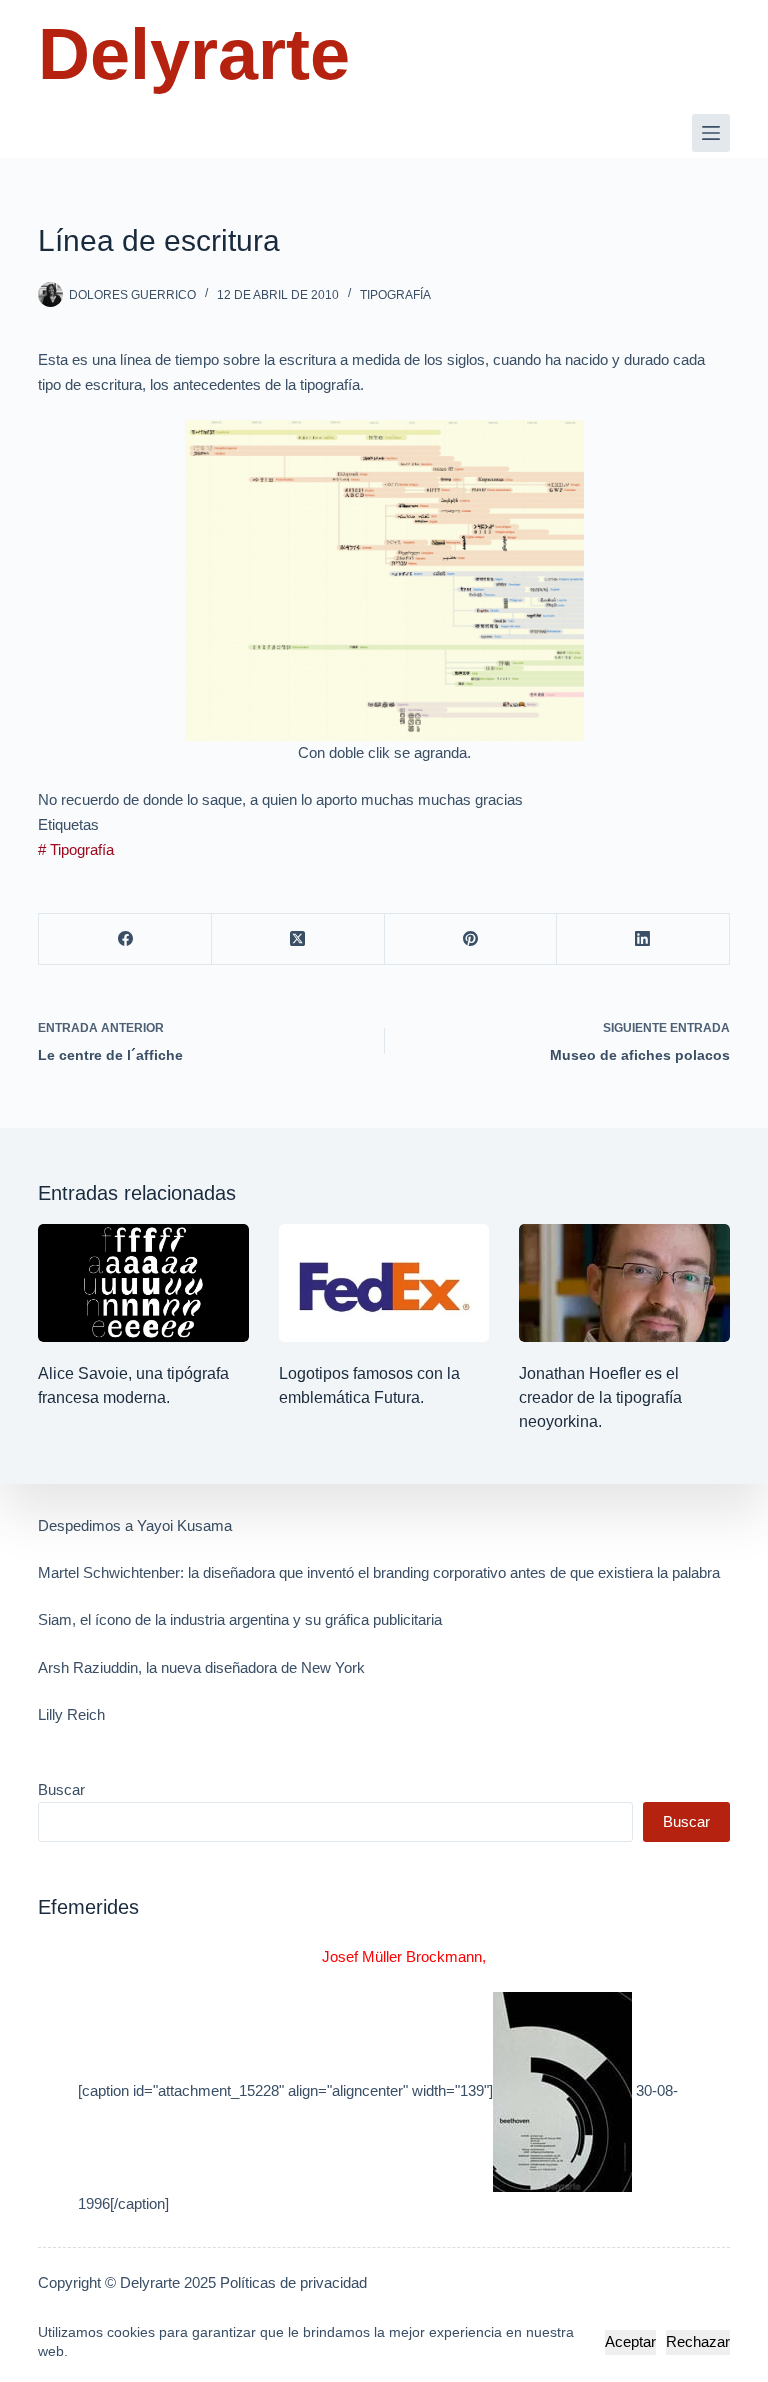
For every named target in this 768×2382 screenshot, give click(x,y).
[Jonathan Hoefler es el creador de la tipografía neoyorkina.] (624, 1283)
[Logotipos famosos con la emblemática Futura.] (384, 1283)
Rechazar (698, 2341)
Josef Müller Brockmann (402, 1956)
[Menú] (711, 133)
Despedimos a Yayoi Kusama (135, 1525)
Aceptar (630, 2341)
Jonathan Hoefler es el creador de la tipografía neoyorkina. (600, 1397)
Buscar (61, 1789)
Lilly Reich (71, 1714)
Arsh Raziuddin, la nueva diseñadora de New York (201, 1667)
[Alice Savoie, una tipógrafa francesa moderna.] (143, 1283)
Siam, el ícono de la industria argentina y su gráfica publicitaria (240, 1619)
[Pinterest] (471, 939)
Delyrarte (194, 54)
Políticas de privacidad (293, 2282)
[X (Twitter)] (298, 939)
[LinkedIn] (643, 939)
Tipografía (395, 295)
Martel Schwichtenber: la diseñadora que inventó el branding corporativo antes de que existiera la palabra (379, 1572)
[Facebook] (125, 939)
